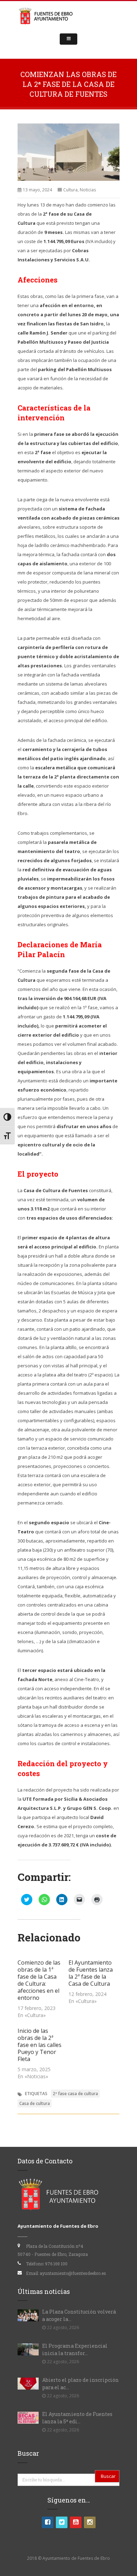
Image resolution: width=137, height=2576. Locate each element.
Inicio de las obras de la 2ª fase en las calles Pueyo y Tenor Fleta (40, 2045)
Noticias (88, 190)
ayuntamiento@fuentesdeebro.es (73, 2273)
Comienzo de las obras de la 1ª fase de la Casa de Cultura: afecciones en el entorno (39, 1980)
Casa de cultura (35, 2103)
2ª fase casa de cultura (75, 2094)
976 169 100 (56, 2264)
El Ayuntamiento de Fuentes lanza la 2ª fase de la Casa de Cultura (91, 1973)
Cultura (70, 190)
